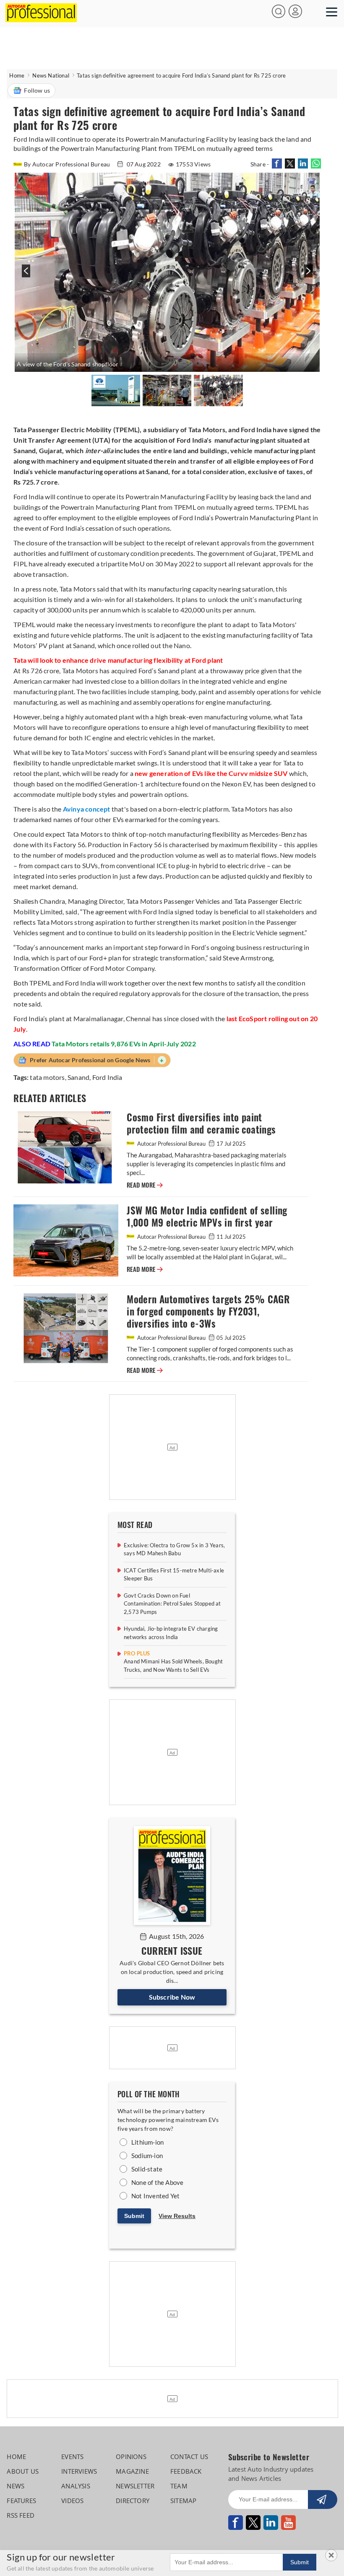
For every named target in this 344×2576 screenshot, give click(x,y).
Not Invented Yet (155, 2196)
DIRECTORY (133, 2501)
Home (17, 75)
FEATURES (21, 2501)
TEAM (179, 2486)
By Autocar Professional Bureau (68, 164)
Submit (134, 2216)
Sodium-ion (147, 2156)
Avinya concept (87, 809)
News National (51, 75)
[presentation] (25, 275)
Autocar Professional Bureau (171, 1144)
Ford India (107, 1077)
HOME (16, 2457)
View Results (177, 2216)
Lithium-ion (147, 2142)
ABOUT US (23, 2471)
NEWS (16, 2486)
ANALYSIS (76, 2486)
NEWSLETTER (135, 2486)
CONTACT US (189, 2457)
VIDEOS (72, 2501)
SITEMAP (183, 2501)
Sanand (78, 1077)
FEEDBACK (186, 2471)
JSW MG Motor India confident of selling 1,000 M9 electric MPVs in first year (207, 1217)
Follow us (37, 90)
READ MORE (145, 1185)
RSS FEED (21, 2515)
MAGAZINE (132, 2471)
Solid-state (147, 2169)
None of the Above (157, 2182)
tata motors (47, 1077)
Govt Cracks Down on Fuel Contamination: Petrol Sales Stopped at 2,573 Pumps (172, 1604)
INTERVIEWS (79, 2471)
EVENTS (72, 2457)
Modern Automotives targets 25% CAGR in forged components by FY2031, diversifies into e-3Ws (208, 1311)
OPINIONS (131, 2457)
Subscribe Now (172, 1997)
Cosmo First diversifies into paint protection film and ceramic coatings (201, 1123)
